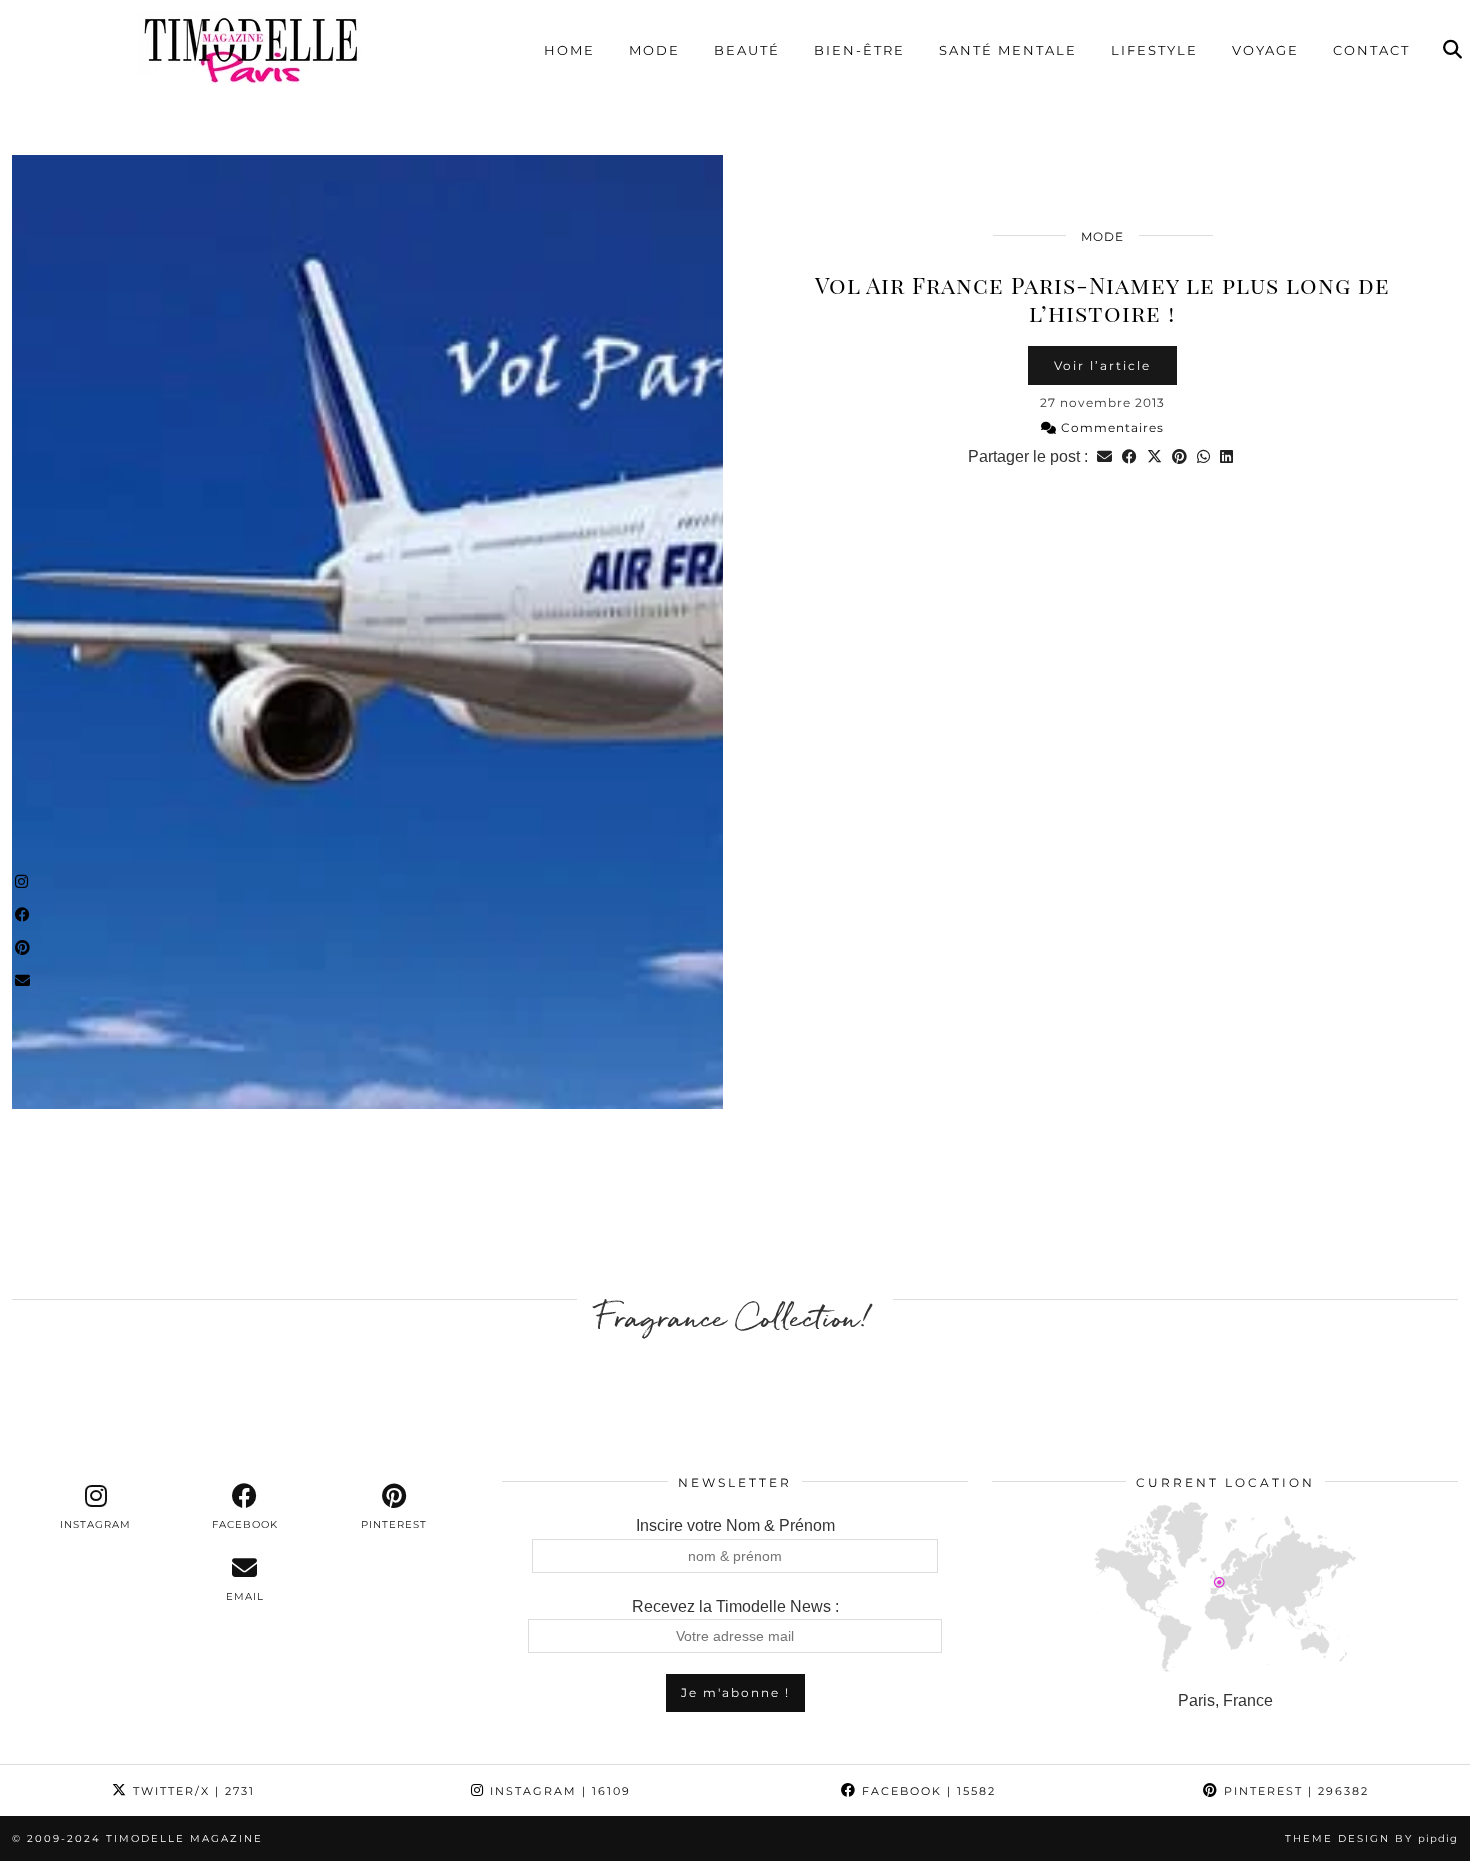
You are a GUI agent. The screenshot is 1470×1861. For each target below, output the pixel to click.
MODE (1102, 236)
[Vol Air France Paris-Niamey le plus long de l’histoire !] (367, 632)
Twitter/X (191, 1791)
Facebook (926, 1791)
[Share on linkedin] (1226, 456)
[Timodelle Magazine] (250, 49)
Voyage (1265, 50)
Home (569, 50)
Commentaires (1110, 427)
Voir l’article (1102, 365)
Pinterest (1294, 1791)
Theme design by (1371, 1838)
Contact (1371, 50)
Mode (654, 50)
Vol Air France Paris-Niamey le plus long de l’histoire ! (1102, 298)
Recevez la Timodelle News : (735, 1606)
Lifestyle (1154, 50)
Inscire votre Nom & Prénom (735, 1525)
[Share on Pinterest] (1179, 456)
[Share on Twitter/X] (1154, 456)
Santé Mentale (1008, 50)
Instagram (558, 1791)
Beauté (747, 50)
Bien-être (859, 50)
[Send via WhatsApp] (1203, 456)
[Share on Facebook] (1129, 456)
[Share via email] (1104, 456)
